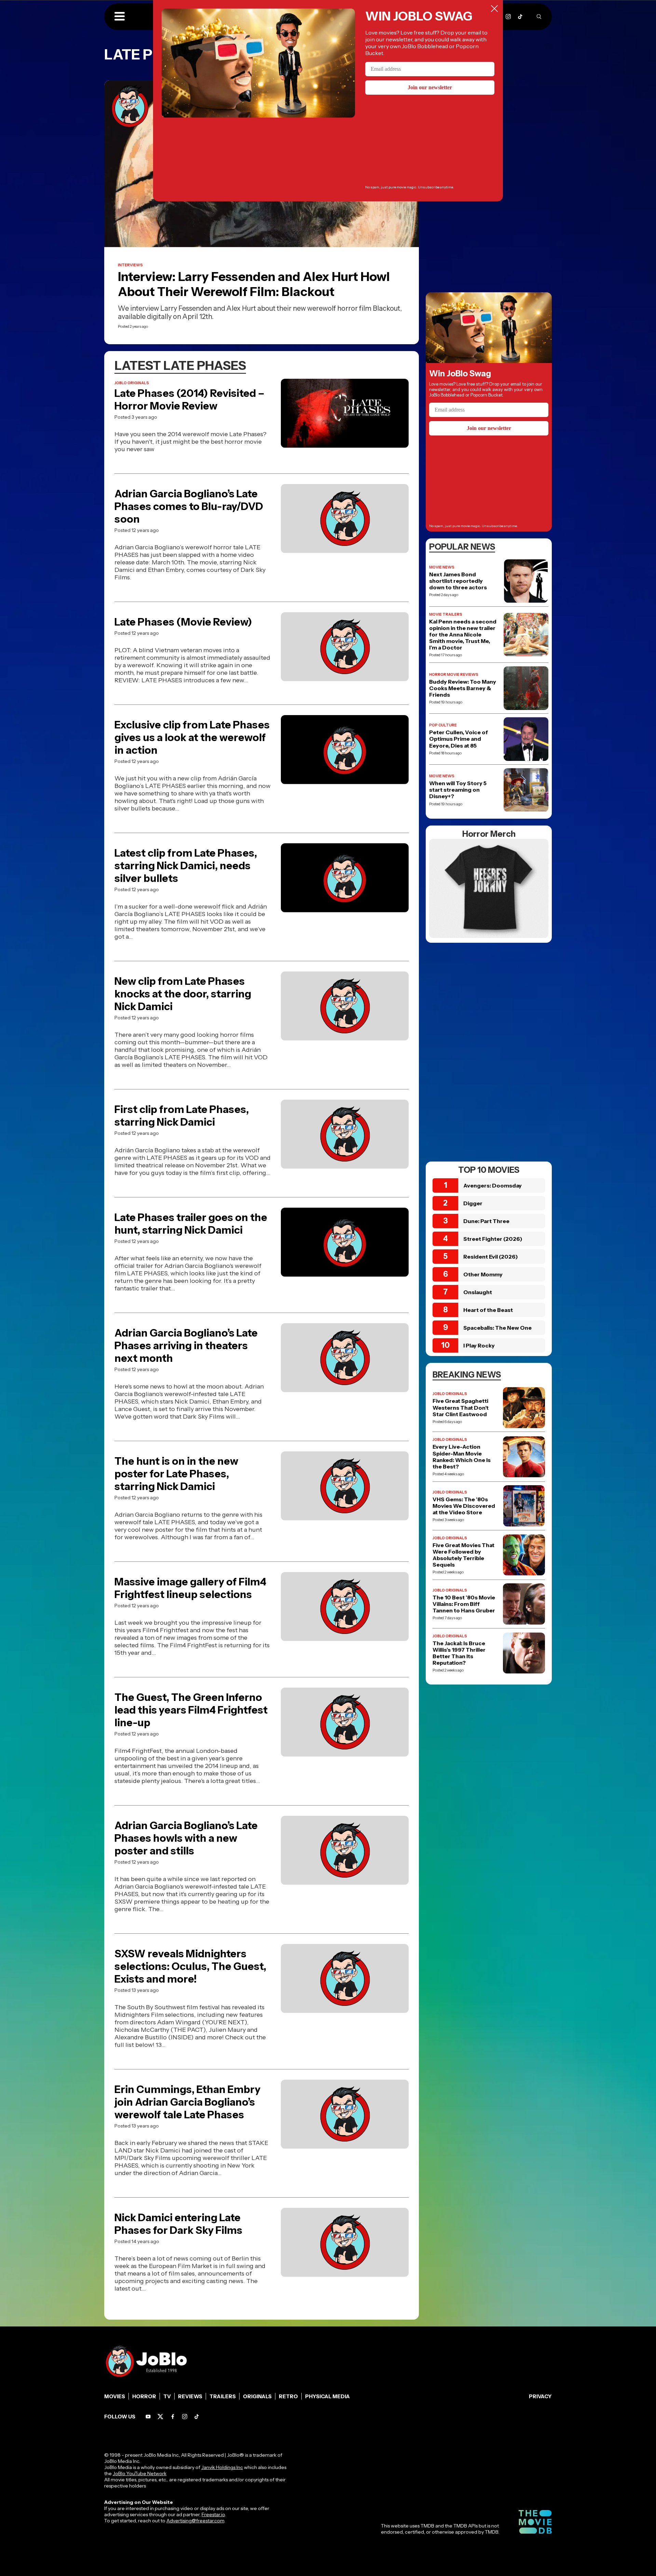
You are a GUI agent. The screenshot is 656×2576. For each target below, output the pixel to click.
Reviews (190, 2396)
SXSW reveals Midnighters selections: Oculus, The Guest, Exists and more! (190, 1966)
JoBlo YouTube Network (140, 2473)
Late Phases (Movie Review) (183, 622)
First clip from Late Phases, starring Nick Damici (182, 1116)
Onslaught (478, 1292)
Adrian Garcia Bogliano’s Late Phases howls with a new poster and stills (186, 1838)
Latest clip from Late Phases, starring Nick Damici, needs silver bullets (186, 866)
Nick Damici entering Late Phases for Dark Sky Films (178, 2224)
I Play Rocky (479, 1345)
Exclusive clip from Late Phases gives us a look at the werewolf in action (192, 737)
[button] (120, 17)
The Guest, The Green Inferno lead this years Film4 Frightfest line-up (191, 1710)
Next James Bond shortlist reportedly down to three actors (458, 581)
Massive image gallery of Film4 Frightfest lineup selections (190, 1588)
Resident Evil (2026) (491, 1257)
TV (167, 2396)
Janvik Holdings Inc (222, 2467)
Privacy (540, 2396)
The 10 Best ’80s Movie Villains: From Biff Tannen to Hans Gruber (464, 1604)
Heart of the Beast (488, 1310)
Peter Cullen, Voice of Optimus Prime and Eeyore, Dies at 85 (459, 739)
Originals (257, 2396)
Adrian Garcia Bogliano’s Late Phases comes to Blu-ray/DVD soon (189, 506)
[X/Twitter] (160, 2417)
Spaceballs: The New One (497, 1328)
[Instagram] (508, 17)
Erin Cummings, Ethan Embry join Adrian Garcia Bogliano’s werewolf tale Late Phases (187, 2102)
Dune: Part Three (486, 1221)
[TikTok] (520, 17)
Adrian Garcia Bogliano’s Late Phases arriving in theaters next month (186, 1346)
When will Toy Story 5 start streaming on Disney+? (458, 790)
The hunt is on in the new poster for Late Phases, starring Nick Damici (176, 1474)
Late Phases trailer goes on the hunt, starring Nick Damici (191, 1224)
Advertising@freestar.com (195, 2521)
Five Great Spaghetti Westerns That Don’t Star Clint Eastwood (461, 1407)
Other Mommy (483, 1274)
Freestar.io (213, 2514)
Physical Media (327, 2396)
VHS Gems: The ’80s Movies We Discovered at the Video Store (464, 1506)
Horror (144, 2396)
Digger (473, 1203)
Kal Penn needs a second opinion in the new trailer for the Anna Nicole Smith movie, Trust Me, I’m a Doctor (463, 635)
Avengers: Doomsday (493, 1185)
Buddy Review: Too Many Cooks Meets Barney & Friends (463, 688)
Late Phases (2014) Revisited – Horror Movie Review (189, 400)
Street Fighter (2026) (493, 1239)
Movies (115, 2396)
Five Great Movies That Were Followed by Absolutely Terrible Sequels (463, 1555)
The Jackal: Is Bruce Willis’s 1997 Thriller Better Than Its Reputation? (459, 1653)
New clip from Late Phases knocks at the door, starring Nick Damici (183, 994)
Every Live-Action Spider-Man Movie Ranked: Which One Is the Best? (462, 1457)
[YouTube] (148, 2417)
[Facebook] (173, 2417)
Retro (288, 2396)
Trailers (223, 2396)
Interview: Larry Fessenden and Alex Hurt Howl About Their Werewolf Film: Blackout (254, 284)
